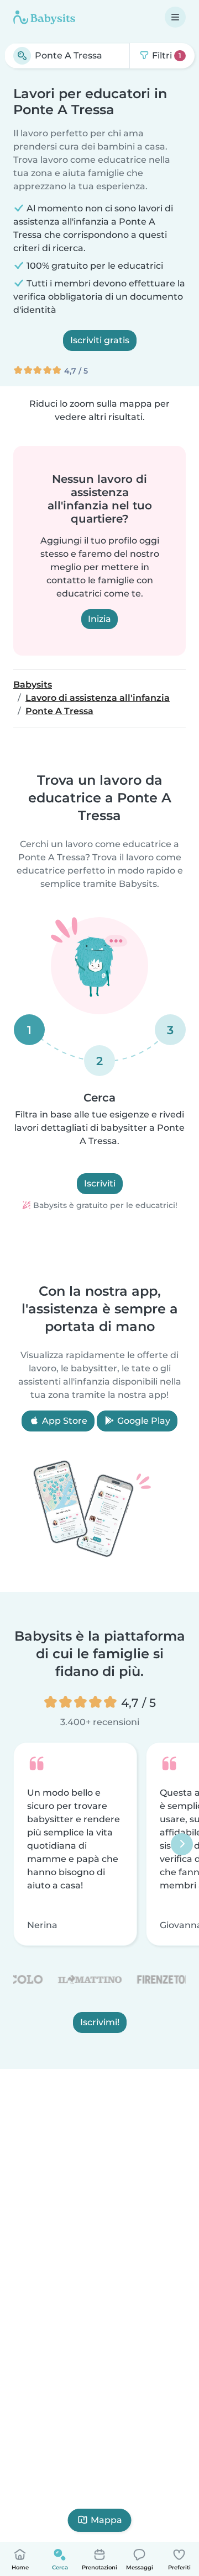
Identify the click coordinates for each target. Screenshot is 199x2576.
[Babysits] (44, 17)
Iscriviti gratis (100, 340)
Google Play (143, 1421)
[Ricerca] (22, 56)
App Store (64, 1421)
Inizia (99, 619)
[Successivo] (182, 1844)
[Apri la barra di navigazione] (175, 17)
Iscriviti (100, 1183)
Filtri (166, 55)
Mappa (106, 2520)
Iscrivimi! (100, 2023)
